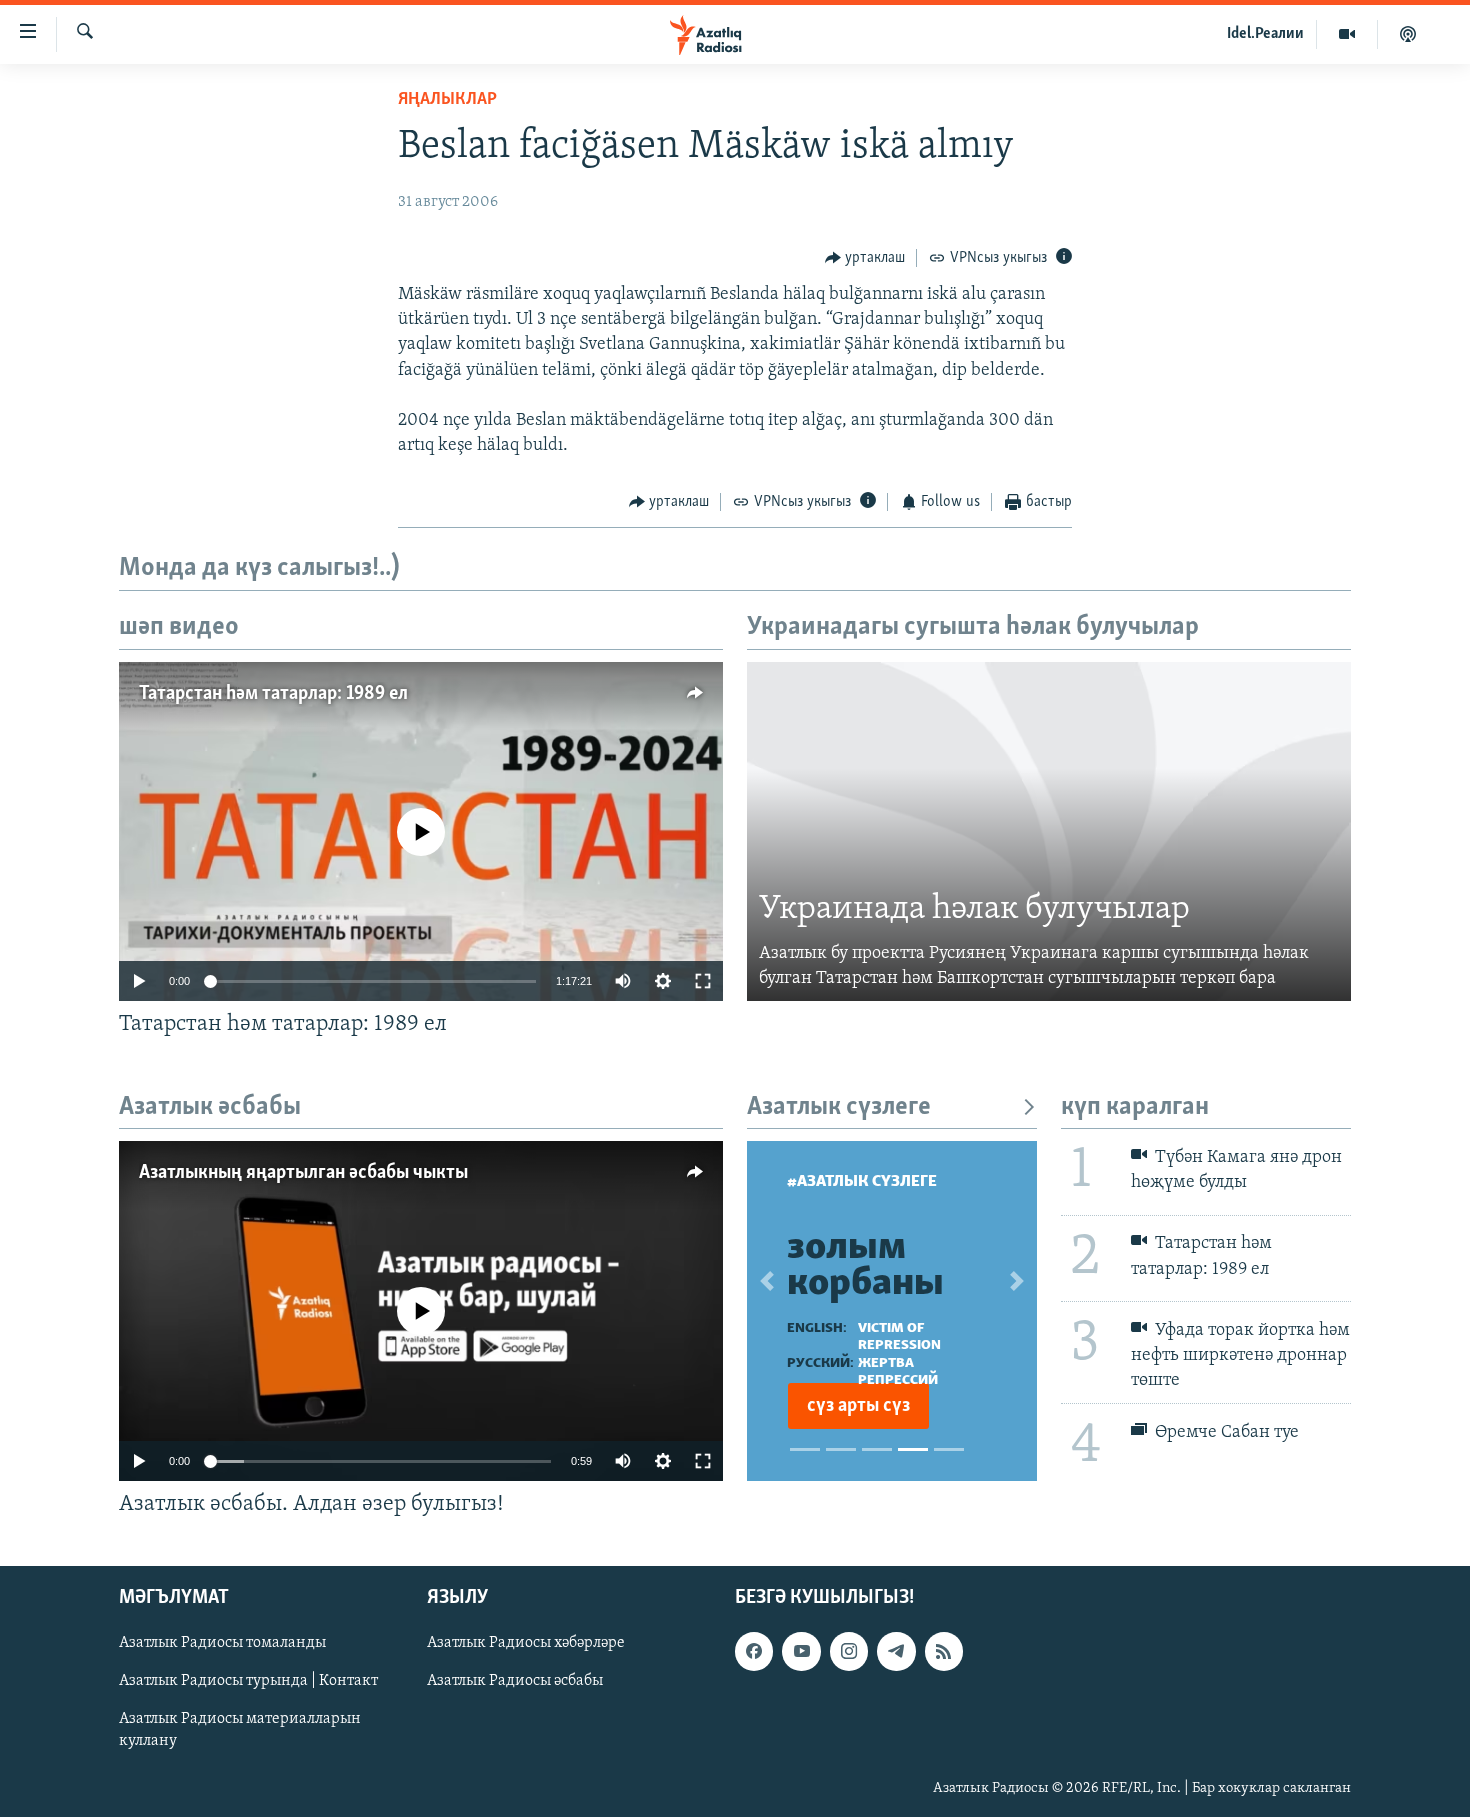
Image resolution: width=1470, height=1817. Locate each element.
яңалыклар (447, 100)
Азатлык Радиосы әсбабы (515, 1682)
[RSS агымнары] (944, 1652)
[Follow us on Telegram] (896, 1652)
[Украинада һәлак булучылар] (1049, 832)
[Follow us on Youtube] (801, 1652)
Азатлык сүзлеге (839, 1107)
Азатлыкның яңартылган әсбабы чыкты (303, 1173)
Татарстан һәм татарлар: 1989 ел (273, 694)
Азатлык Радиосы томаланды (222, 1644)
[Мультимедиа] (1347, 34)
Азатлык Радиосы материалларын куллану (240, 1731)
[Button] (865, 258)
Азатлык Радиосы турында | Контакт (248, 1682)
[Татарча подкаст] (1408, 34)
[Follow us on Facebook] (754, 1652)
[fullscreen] (703, 981)
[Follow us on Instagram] (849, 1652)
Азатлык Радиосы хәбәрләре (526, 1644)
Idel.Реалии (1265, 34)
